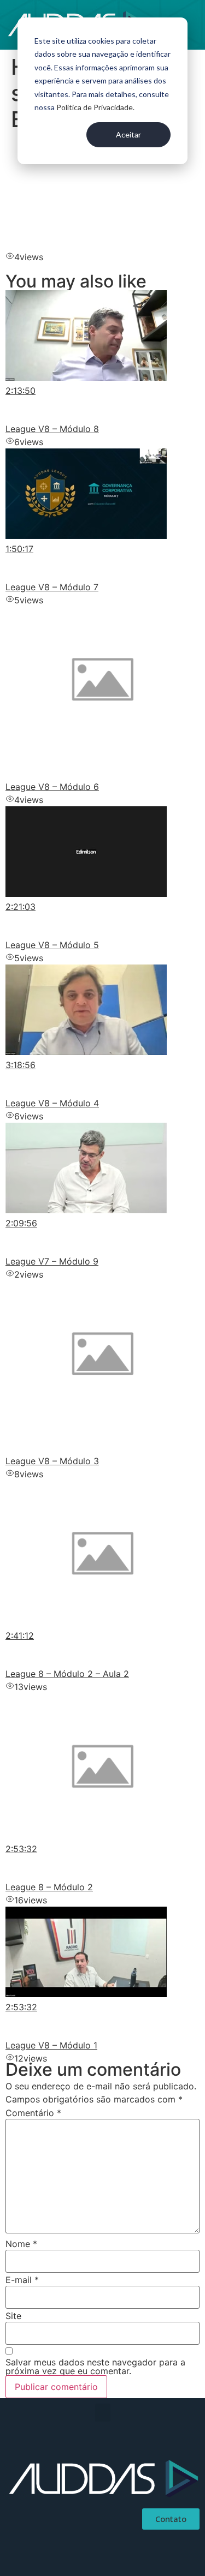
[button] (103, 2413)
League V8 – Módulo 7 (52, 587)
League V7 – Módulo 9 (52, 1261)
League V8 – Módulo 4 (52, 1103)
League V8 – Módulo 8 (52, 429)
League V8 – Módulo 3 (52, 1461)
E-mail (22, 2280)
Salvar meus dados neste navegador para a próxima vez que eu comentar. (95, 2367)
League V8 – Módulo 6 (52, 787)
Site (13, 2316)
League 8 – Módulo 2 (49, 1887)
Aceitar (128, 134)
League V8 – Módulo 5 (52, 945)
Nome (21, 2244)
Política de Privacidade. (95, 107)
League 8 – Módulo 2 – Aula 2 (67, 1674)
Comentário (33, 2113)
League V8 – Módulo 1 (51, 2045)
